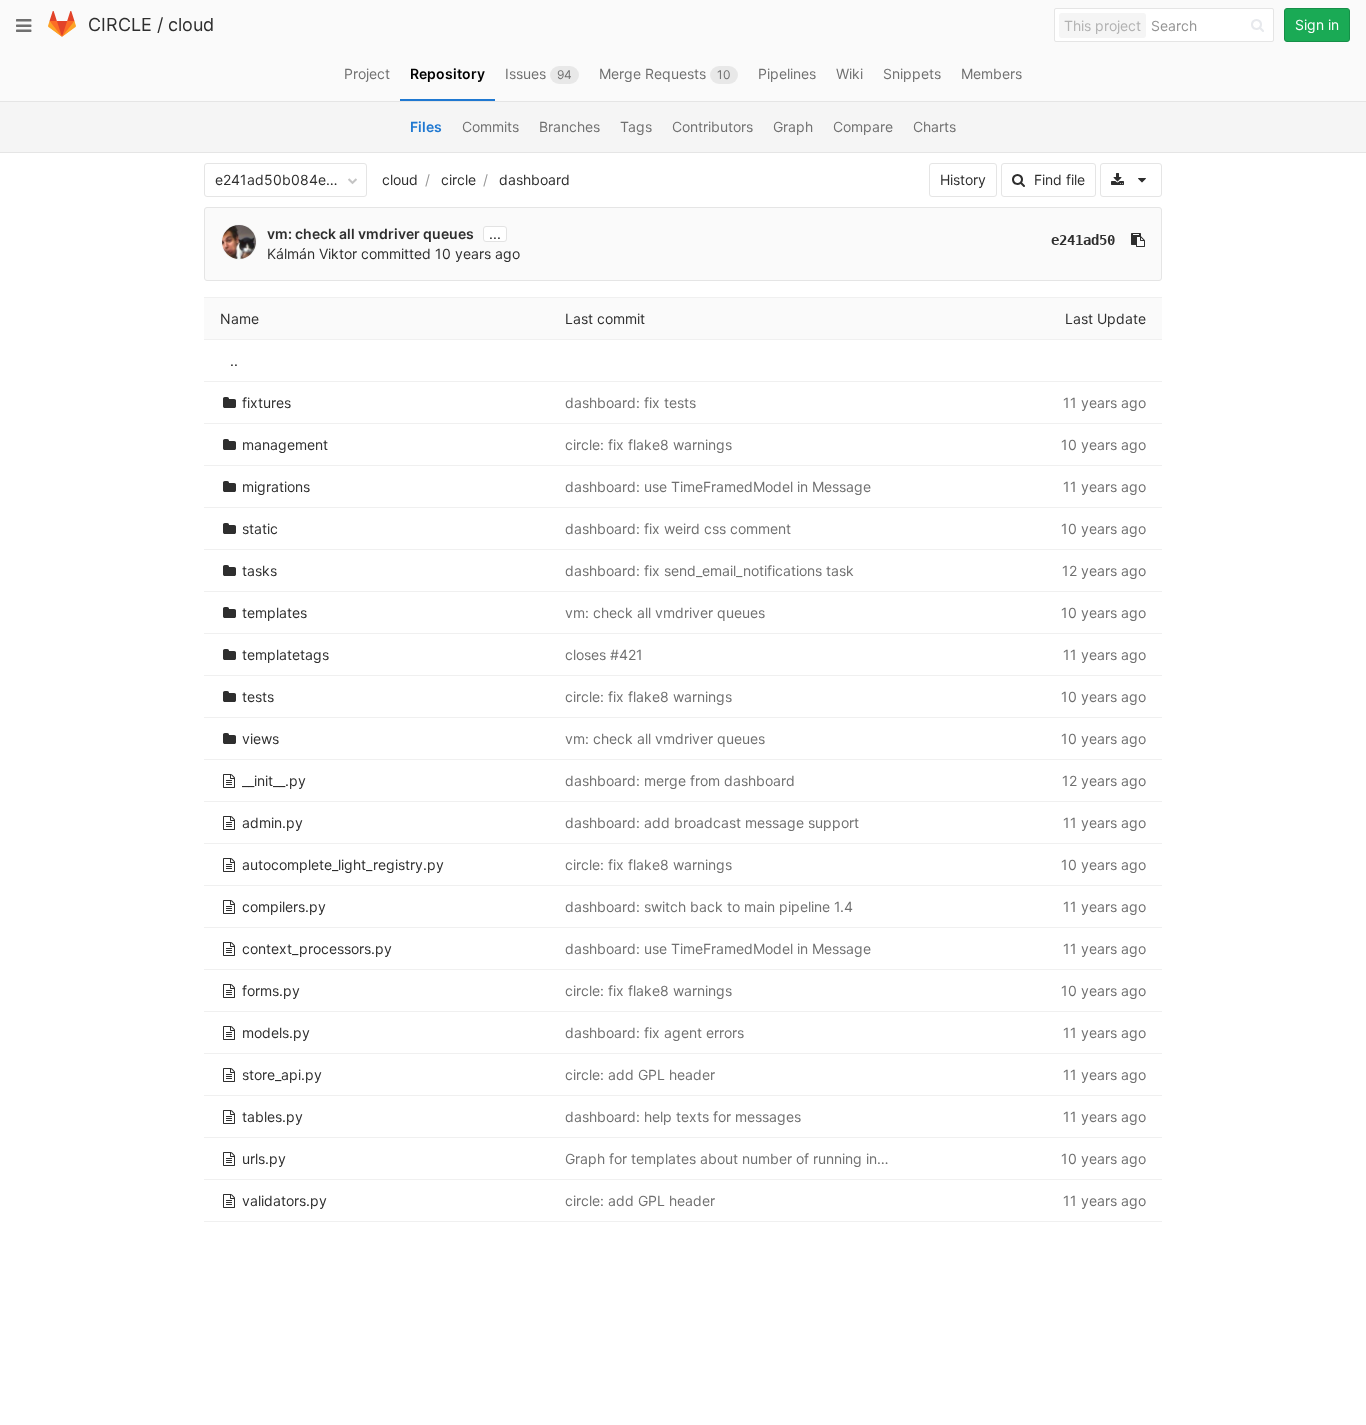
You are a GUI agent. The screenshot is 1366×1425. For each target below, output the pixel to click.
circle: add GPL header (640, 1074)
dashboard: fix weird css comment (678, 528)
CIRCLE (120, 24)
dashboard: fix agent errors (654, 1032)
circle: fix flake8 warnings (648, 444)
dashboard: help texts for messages (683, 1116)
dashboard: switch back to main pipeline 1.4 (709, 906)
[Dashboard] (62, 32)
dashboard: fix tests (630, 402)
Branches (569, 126)
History (963, 179)
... (495, 234)
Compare (863, 126)
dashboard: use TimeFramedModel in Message (718, 486)
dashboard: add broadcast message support (712, 822)
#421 (626, 654)
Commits (490, 126)
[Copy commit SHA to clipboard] (1138, 240)
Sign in (1317, 24)
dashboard (534, 179)
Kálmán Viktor (312, 253)
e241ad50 (1083, 240)
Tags (636, 126)
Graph (793, 126)
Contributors (712, 126)
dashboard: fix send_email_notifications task (709, 570)
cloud (191, 24)
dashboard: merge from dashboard (680, 780)
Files (426, 126)
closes (587, 654)
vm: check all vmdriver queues (370, 233)
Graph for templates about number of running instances (746, 1158)
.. (234, 360)
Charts (934, 126)
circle (458, 179)
